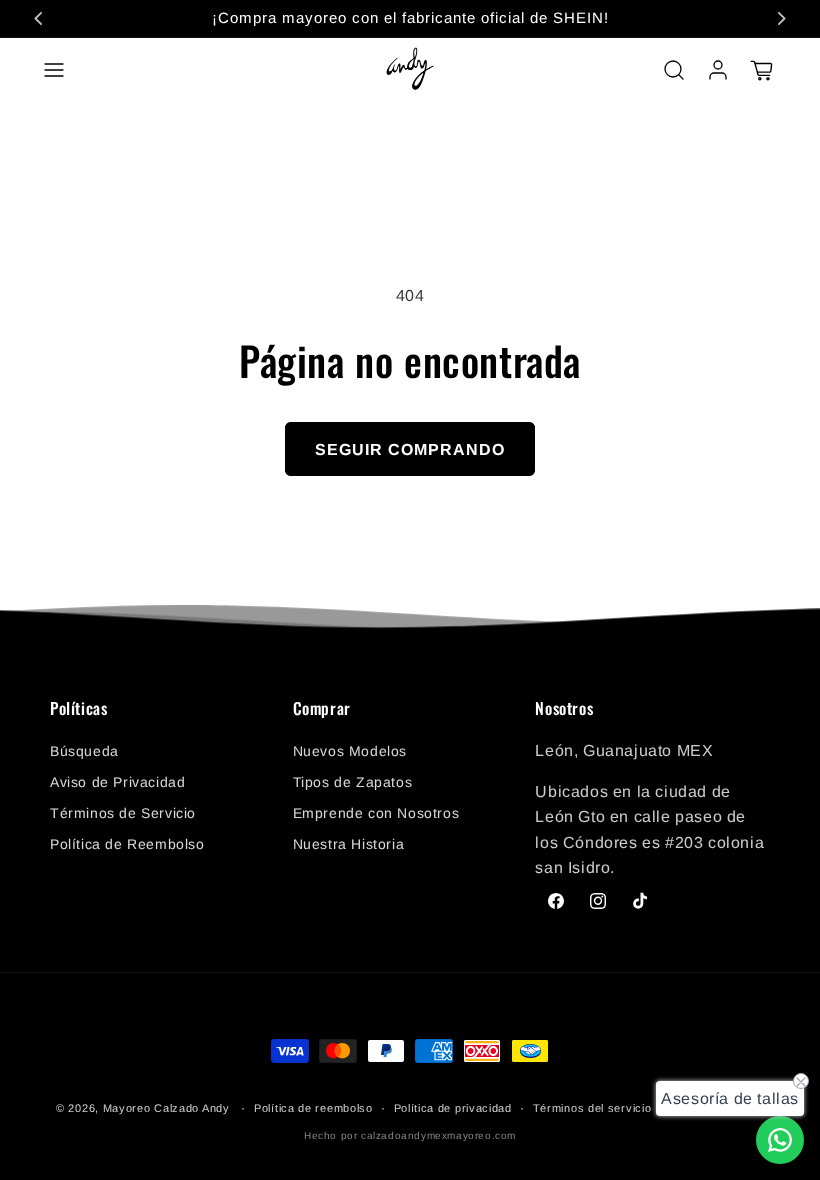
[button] (54, 70)
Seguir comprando (410, 449)
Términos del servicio (592, 1108)
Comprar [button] (322, 709)
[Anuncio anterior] (39, 18)
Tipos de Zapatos (353, 782)
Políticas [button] (78, 709)
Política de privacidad (453, 1108)
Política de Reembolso (127, 844)
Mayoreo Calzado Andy (166, 1108)
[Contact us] (780, 1140)
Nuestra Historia (349, 844)
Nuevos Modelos (350, 751)
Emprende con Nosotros (376, 813)
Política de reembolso (313, 1108)
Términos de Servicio (123, 813)
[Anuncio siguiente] (781, 18)
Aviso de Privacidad (117, 782)
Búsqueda (84, 751)
